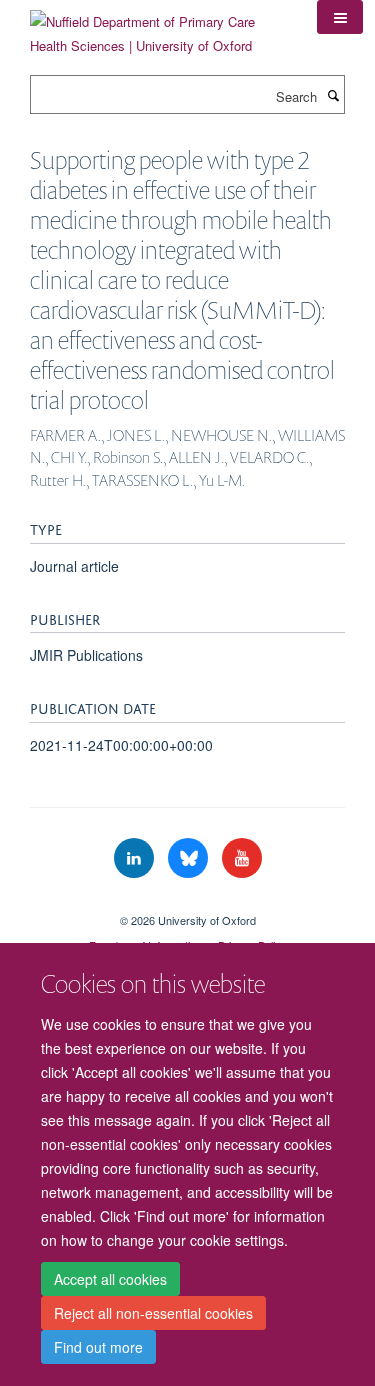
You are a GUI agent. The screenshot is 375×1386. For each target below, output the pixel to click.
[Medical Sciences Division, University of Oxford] (187, 903)
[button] (340, 17)
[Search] (333, 95)
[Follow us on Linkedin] (136, 858)
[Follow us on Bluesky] (190, 858)
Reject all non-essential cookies (153, 1313)
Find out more (98, 1347)
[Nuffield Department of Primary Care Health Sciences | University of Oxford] (158, 26)
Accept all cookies (110, 1279)
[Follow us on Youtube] (242, 858)
